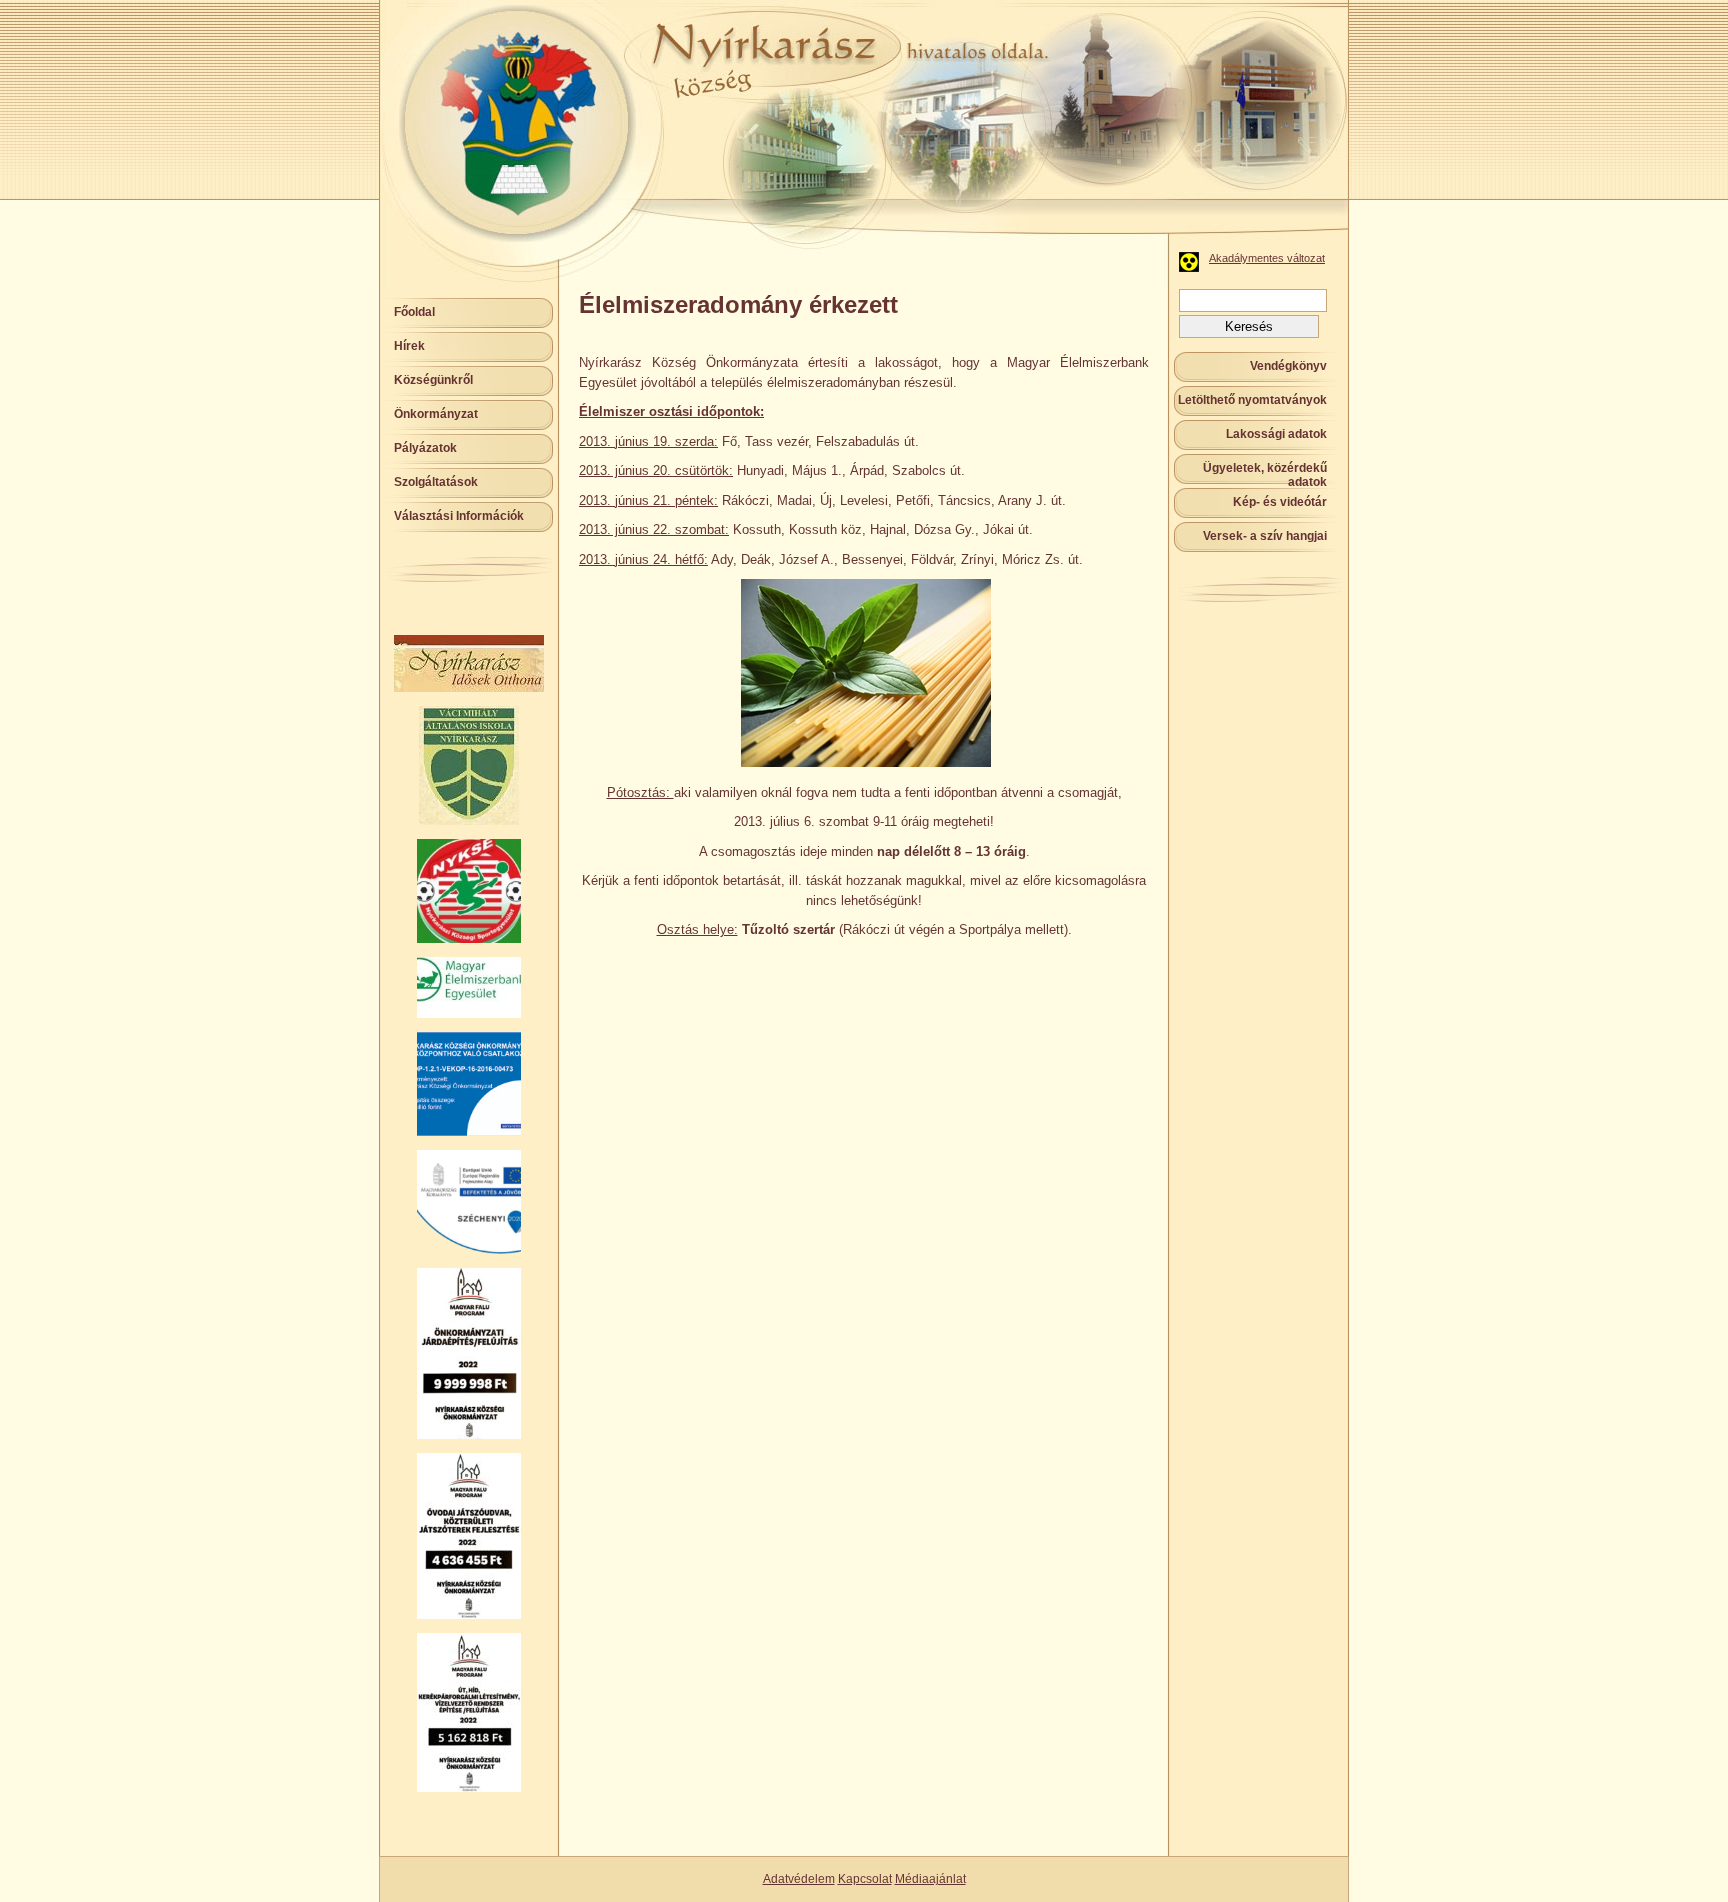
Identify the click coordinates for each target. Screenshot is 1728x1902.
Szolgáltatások (436, 482)
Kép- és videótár (1280, 502)
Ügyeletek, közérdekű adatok (1265, 475)
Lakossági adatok (1276, 434)
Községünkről (433, 380)
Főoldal (414, 312)
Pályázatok (425, 448)
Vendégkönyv (1288, 366)
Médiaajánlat (930, 1879)
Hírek (409, 346)
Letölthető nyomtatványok (1252, 400)
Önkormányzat (436, 414)
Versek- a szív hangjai (1265, 536)
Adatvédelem (799, 1879)
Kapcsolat (865, 1879)
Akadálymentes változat (1267, 258)
